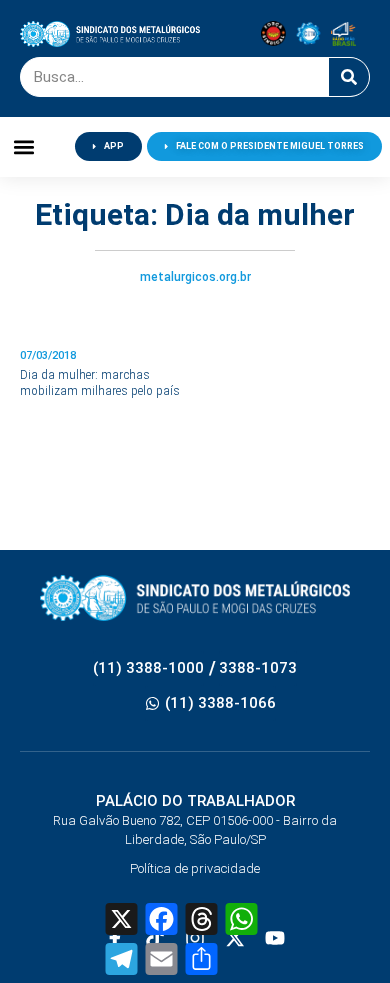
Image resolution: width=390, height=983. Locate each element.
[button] (24, 146)
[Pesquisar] (349, 77)
